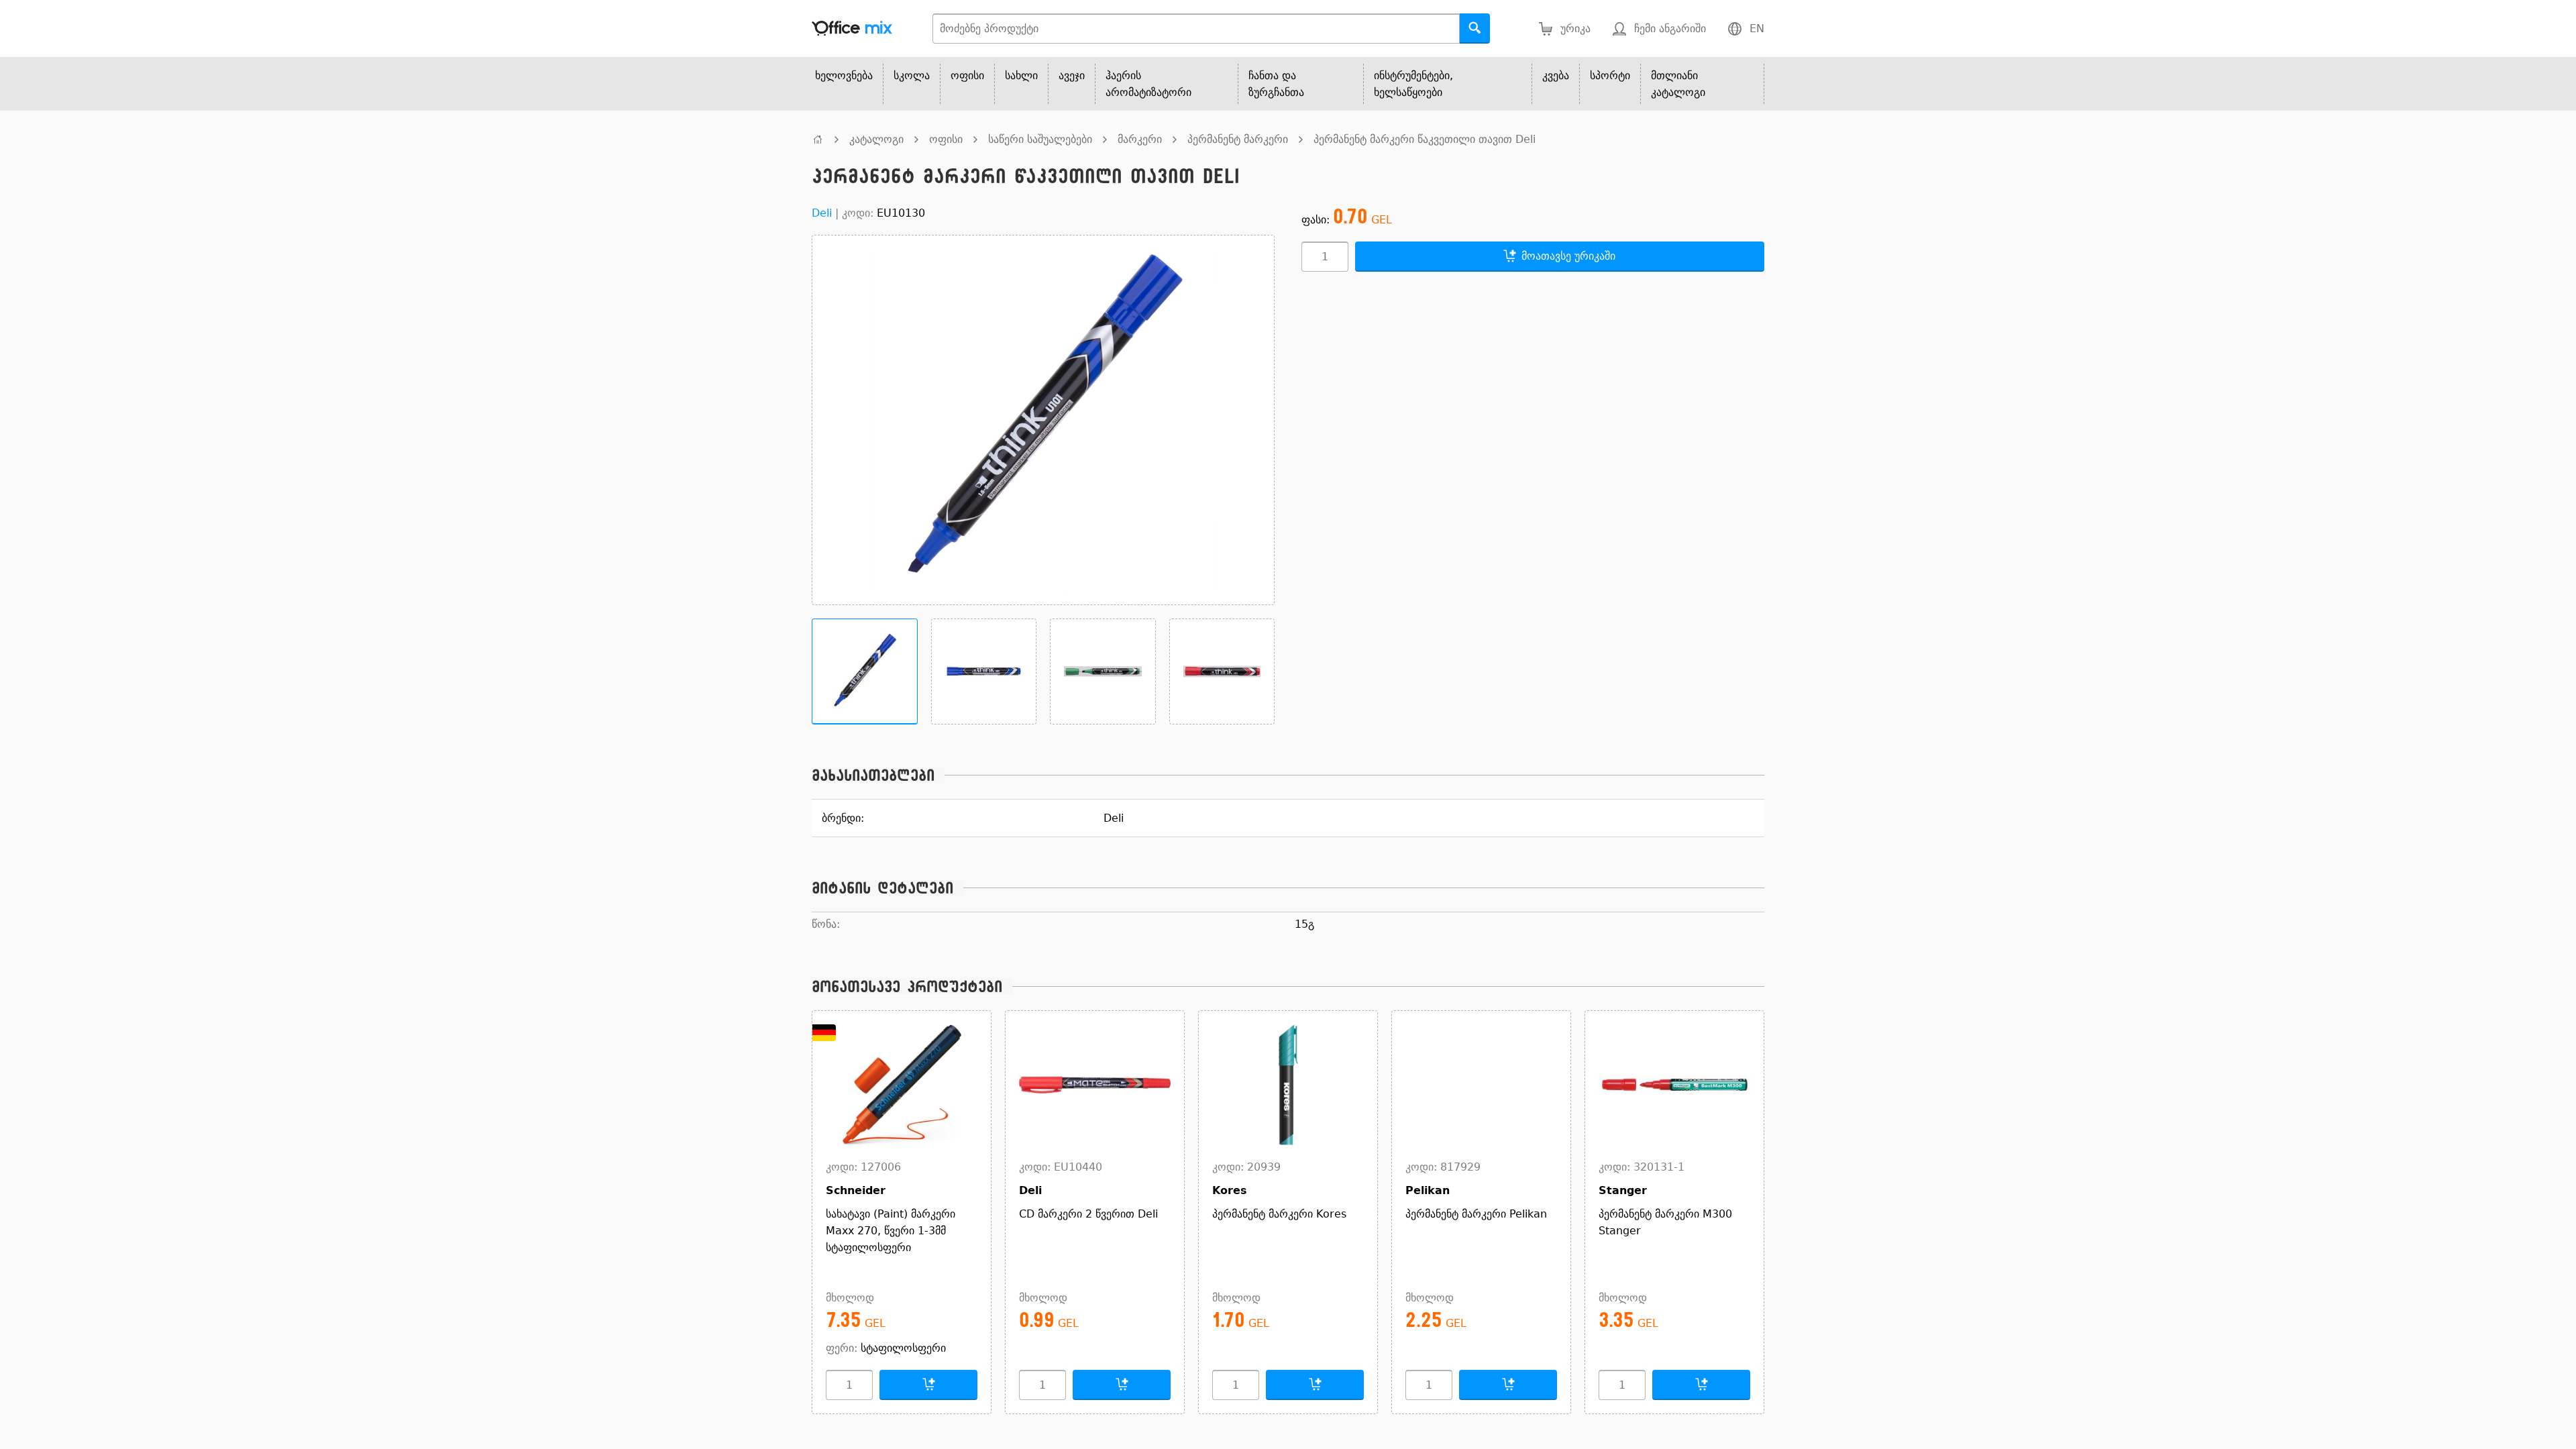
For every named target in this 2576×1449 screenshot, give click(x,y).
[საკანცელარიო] (818, 139)
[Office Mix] (852, 29)
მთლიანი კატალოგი (1678, 84)
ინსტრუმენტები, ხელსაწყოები (1413, 84)
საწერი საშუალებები (1040, 139)
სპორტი (1610, 75)
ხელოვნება (844, 75)
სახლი (1021, 75)
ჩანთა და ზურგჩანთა (1276, 84)
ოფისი (967, 75)
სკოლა (912, 75)
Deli (822, 213)
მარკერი (1140, 139)
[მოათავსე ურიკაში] (928, 1385)
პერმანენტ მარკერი (1238, 139)
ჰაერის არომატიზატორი (1148, 84)
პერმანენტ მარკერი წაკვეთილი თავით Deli (1425, 139)
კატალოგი (876, 139)
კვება (1556, 75)
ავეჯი (1072, 75)
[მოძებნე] (1475, 29)
